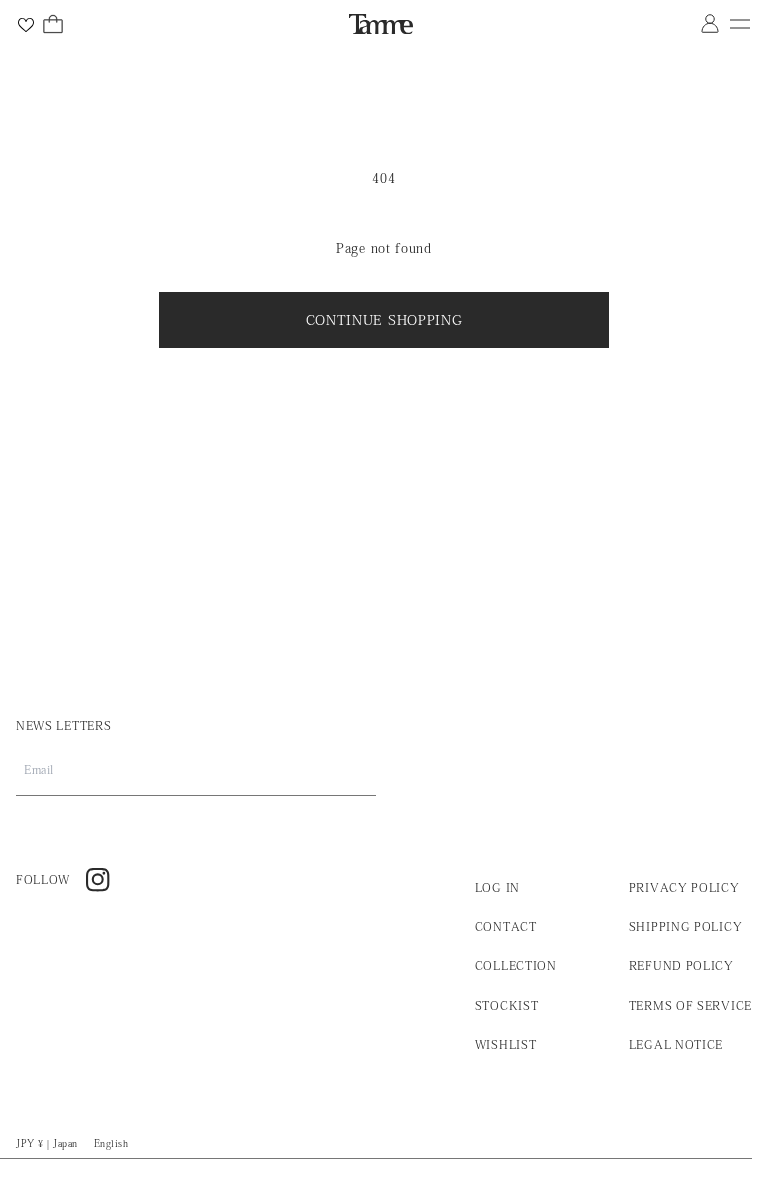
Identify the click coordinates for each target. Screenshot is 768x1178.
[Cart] (53, 24)
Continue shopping (384, 320)
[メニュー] (740, 24)
